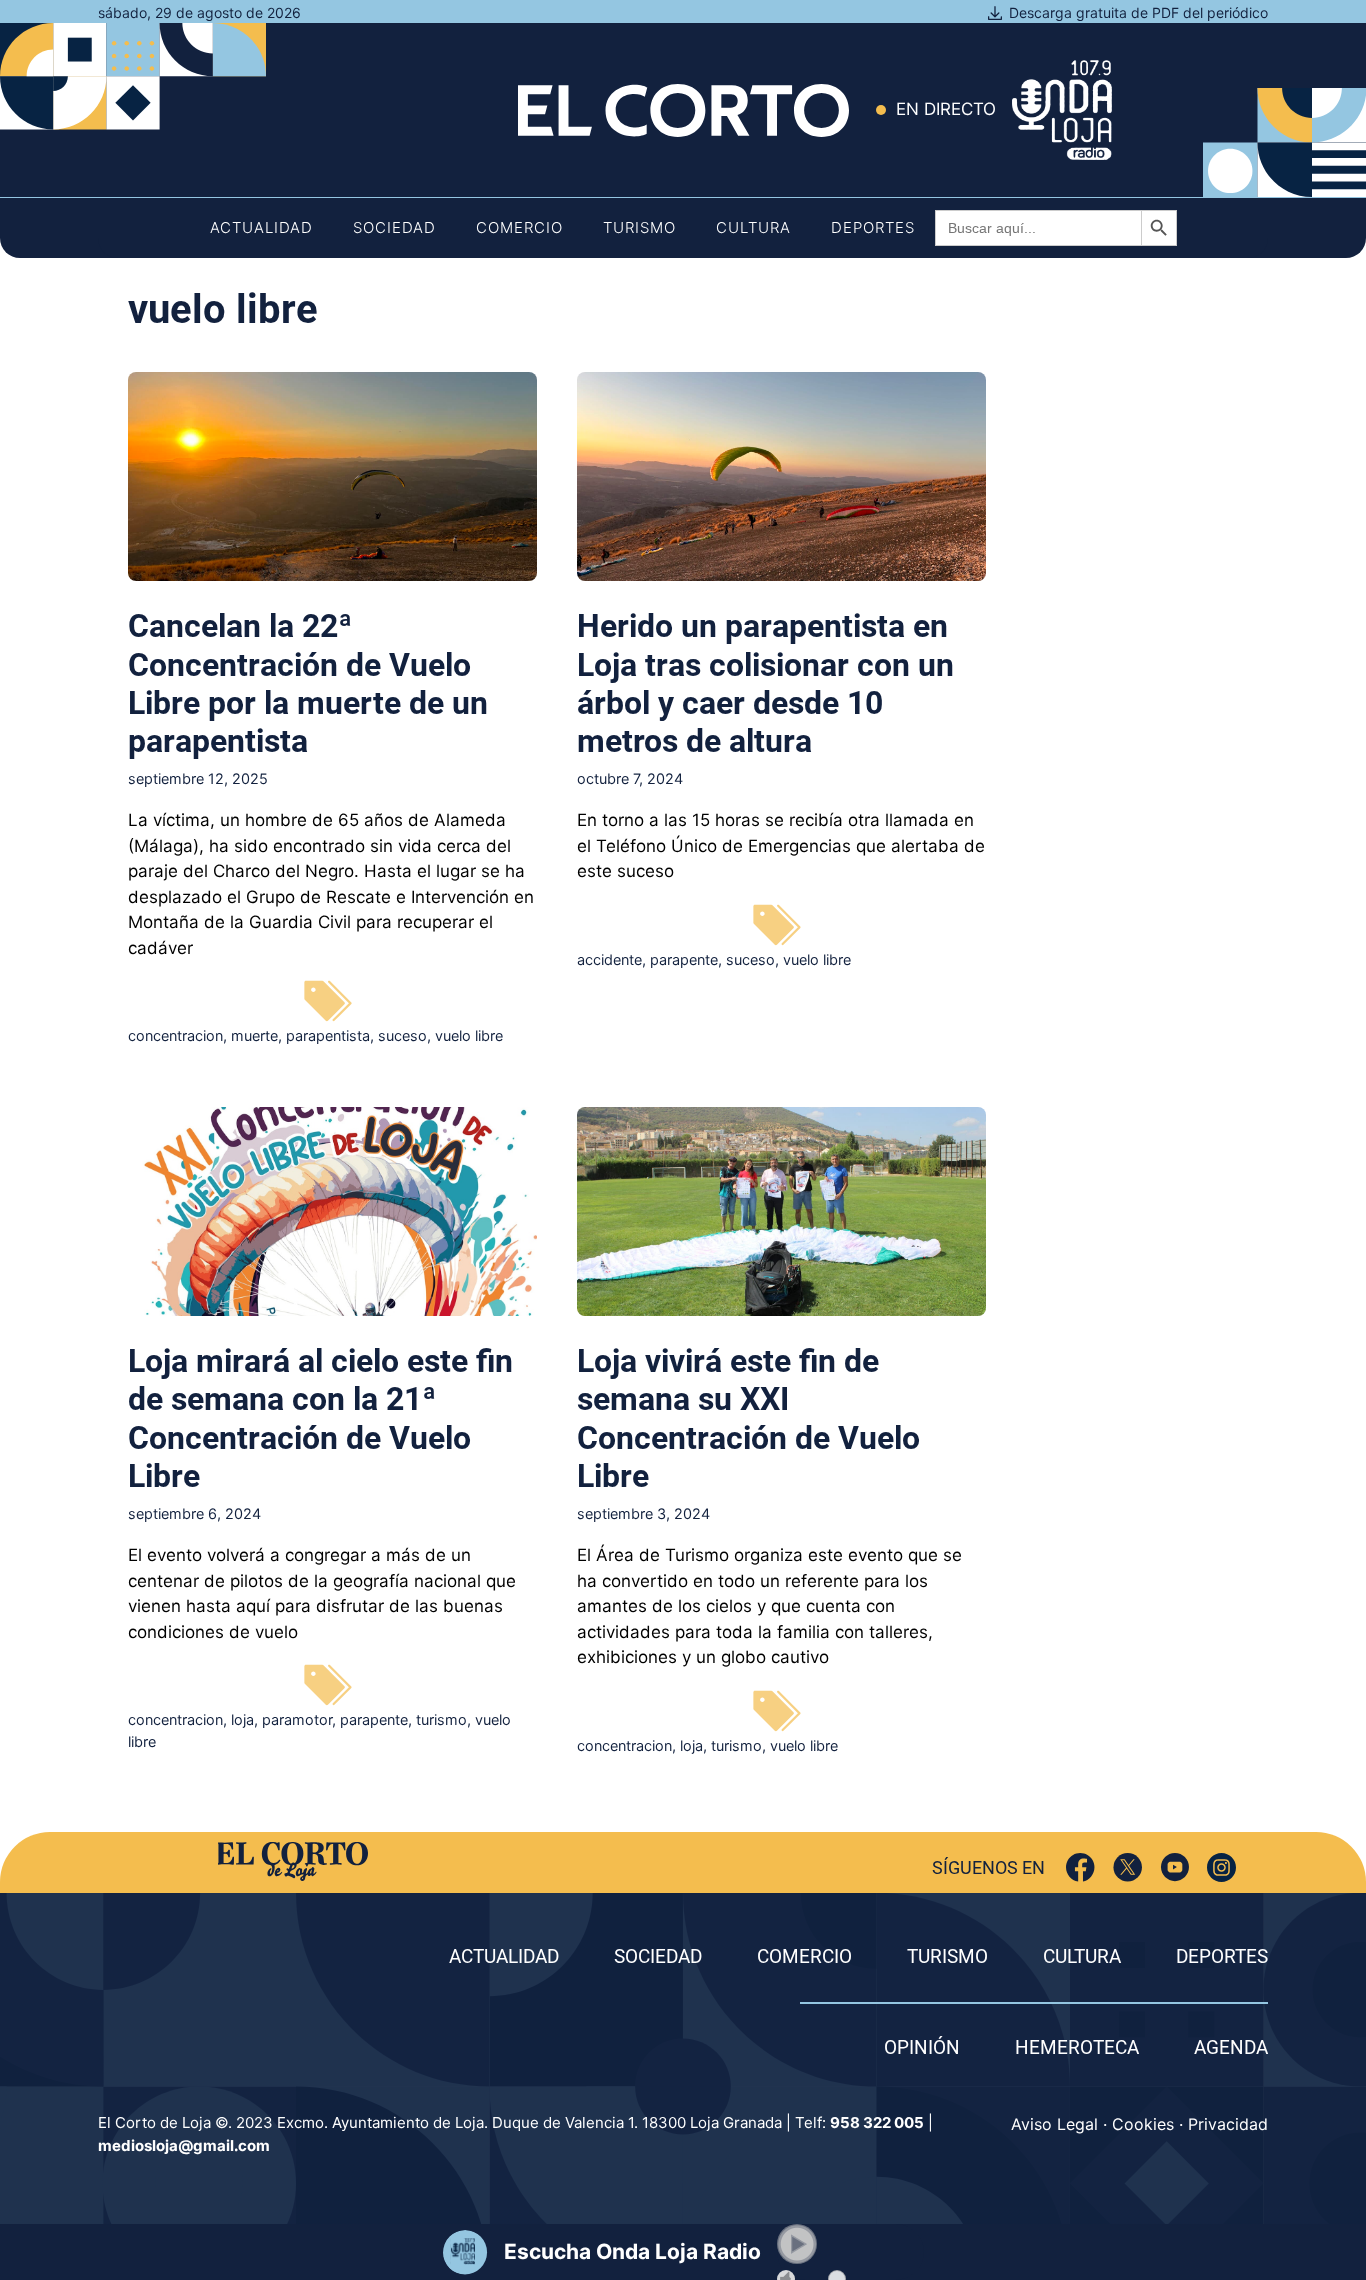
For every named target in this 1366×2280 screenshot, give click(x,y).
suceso (402, 1035)
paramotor (297, 1719)
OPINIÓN (922, 2047)
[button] (797, 2244)
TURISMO (947, 1956)
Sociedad (394, 227)
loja (242, 1719)
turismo (441, 1719)
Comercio (519, 227)
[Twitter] (1127, 1867)
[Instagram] (1221, 1867)
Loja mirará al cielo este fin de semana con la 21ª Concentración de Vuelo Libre (320, 1418)
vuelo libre (469, 1035)
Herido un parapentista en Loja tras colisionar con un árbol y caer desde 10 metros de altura (765, 683)
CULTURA (1082, 1956)
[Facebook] (1080, 1867)
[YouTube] (1174, 1867)
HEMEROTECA (1077, 2047)
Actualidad (261, 227)
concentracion (175, 1035)
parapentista (328, 1035)
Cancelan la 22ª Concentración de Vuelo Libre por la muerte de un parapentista (308, 683)
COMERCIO (804, 1956)
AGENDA (1231, 2047)
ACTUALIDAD (504, 1956)
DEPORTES (1222, 1956)
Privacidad (1228, 2124)
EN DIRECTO (946, 109)
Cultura (753, 227)
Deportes (873, 227)
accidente (609, 959)
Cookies (1143, 2124)
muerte (254, 1035)
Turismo (639, 227)
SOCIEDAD (658, 1956)
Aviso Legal (1054, 2124)
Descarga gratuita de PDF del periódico (1138, 12)
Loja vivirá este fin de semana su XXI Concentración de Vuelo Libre (748, 1418)
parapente (684, 959)
